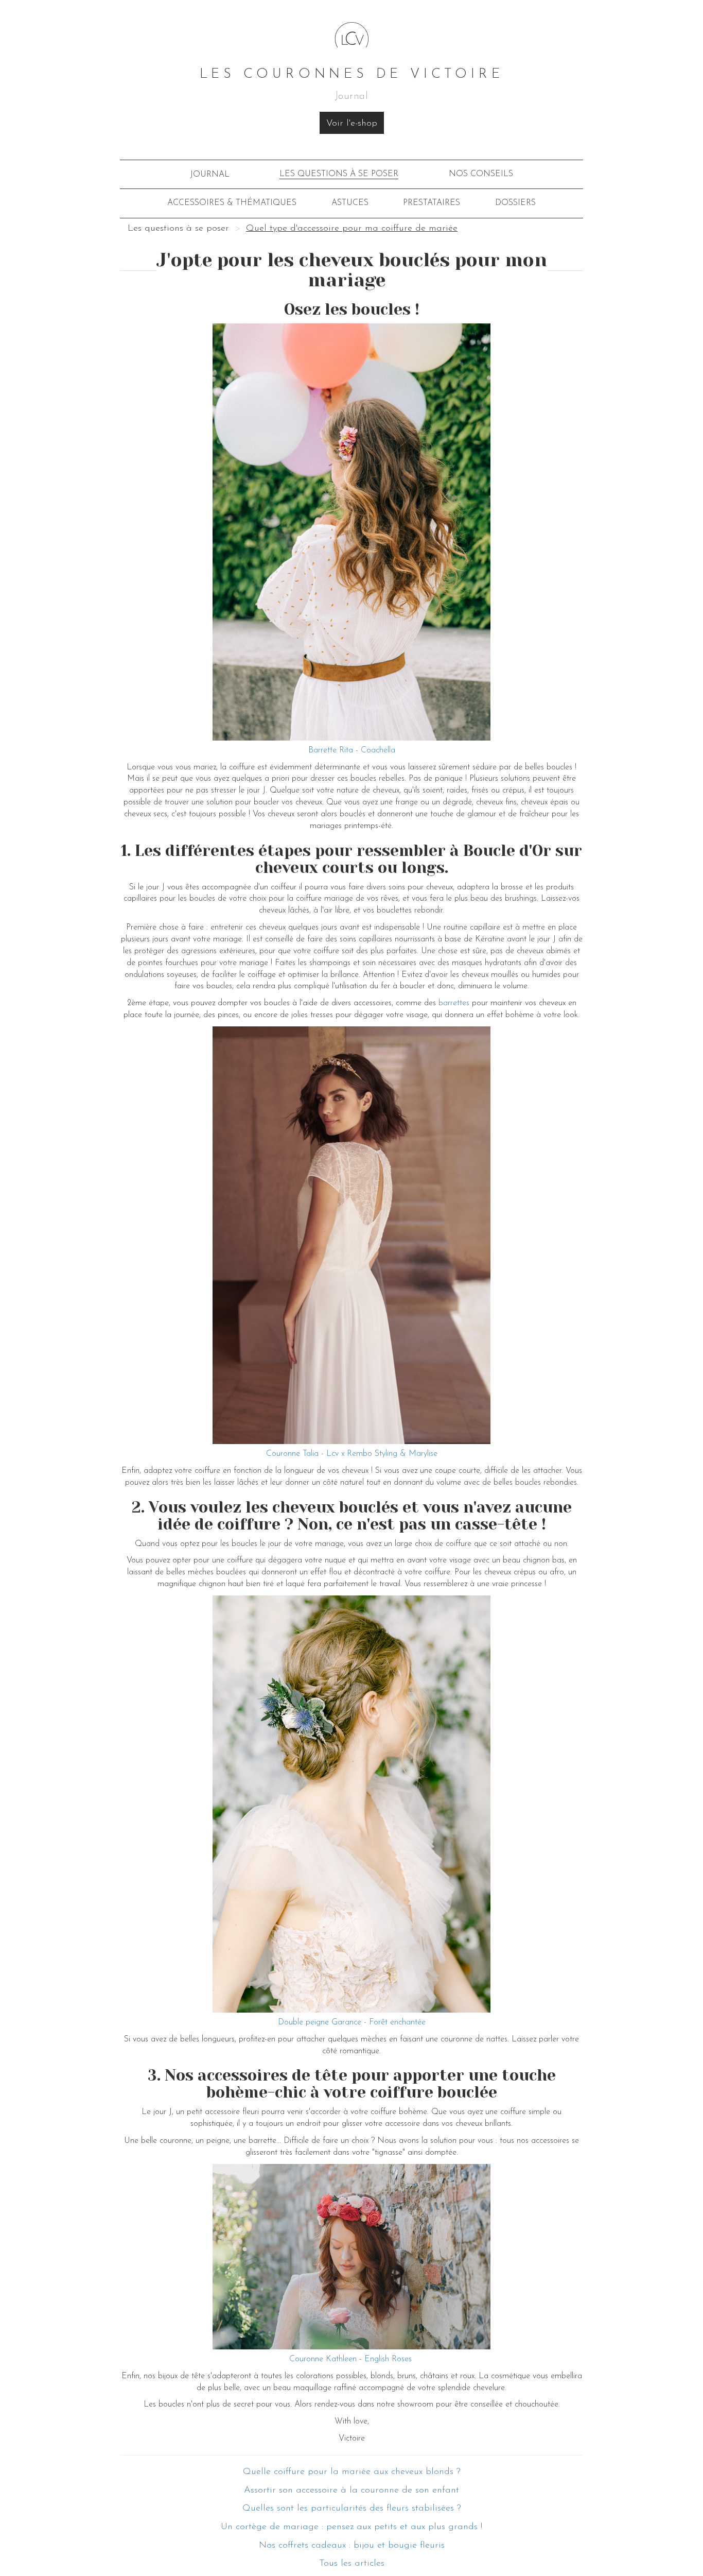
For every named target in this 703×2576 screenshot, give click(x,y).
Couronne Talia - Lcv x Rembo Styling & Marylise (352, 1454)
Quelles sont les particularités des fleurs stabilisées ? (352, 2509)
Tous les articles (352, 2564)
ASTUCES (350, 203)
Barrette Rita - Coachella (352, 750)
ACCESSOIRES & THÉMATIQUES (232, 203)
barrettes (454, 1003)
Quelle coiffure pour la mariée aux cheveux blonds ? (352, 2472)
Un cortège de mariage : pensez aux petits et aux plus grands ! (351, 2527)
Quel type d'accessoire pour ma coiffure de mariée (352, 229)
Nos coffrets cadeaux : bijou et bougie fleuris (352, 2546)
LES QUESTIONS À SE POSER (339, 174)
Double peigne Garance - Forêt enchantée (352, 2022)
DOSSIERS (515, 203)
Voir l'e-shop (352, 124)
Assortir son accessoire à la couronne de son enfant (351, 2491)
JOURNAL (210, 175)
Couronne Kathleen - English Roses (352, 2359)
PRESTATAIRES (432, 203)
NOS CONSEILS (481, 174)
